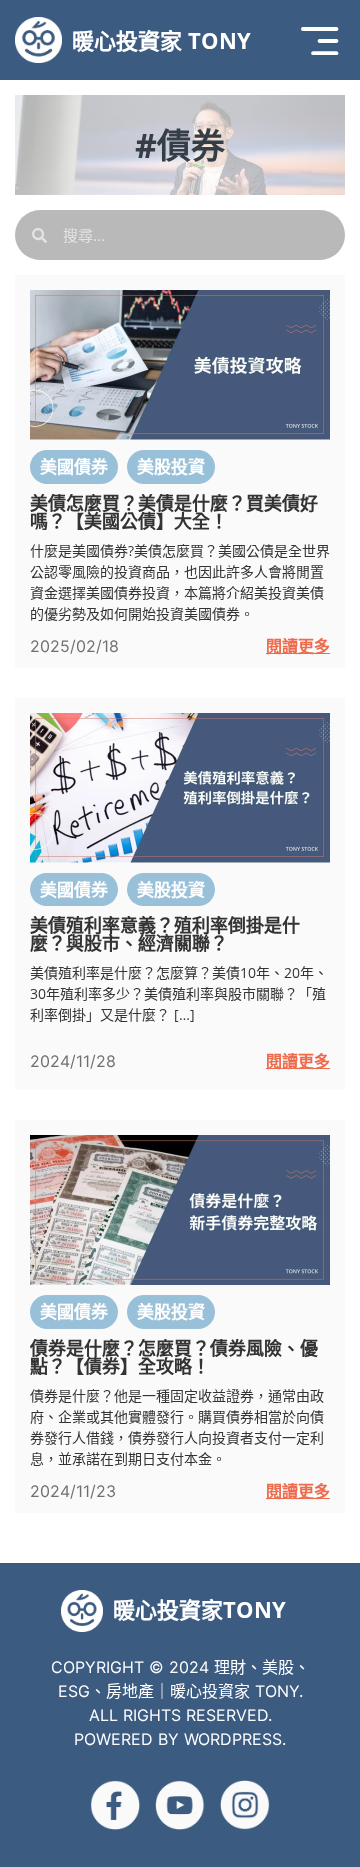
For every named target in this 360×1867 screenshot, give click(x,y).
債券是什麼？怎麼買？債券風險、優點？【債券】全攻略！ (174, 1357)
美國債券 (74, 466)
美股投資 (171, 466)
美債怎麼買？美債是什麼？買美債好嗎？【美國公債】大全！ (174, 512)
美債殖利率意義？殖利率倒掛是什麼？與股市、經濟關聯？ (165, 934)
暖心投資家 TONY (161, 40)
